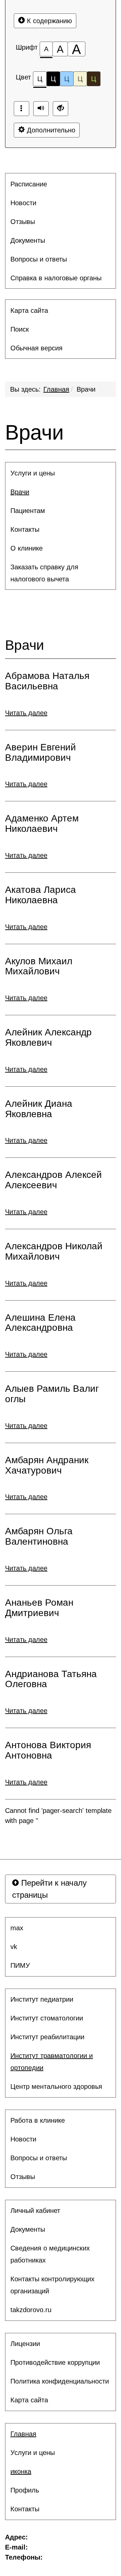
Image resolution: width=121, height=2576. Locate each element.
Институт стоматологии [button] (47, 2018)
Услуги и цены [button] (33, 473)
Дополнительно (50, 130)
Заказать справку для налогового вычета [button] (44, 573)
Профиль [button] (25, 2490)
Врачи (86, 389)
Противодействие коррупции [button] (55, 2362)
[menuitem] (61, 184)
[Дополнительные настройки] (61, 109)
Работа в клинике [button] (38, 2120)
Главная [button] (23, 2434)
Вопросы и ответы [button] (39, 259)
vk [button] (14, 1947)
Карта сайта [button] (29, 310)
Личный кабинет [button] (35, 2211)
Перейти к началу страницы (49, 1889)
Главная (56, 389)
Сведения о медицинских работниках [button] (50, 2254)
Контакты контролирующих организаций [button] (52, 2285)
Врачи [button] (20, 492)
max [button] (17, 1928)
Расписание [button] (29, 184)
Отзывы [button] (23, 222)
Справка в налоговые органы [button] (56, 278)
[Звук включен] (41, 109)
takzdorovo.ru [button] (31, 2310)
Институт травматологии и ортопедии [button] (52, 2062)
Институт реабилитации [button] (47, 2037)
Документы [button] (28, 240)
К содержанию (48, 21)
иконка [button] (21, 2471)
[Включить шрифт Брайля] (22, 109)
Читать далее (26, 713)
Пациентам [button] (28, 511)
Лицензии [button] (25, 2344)
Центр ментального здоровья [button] (56, 2086)
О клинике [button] (27, 548)
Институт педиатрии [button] (42, 1999)
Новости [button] (23, 203)
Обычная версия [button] (36, 348)
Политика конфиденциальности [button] (60, 2381)
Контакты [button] (25, 529)
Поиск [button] (20, 329)
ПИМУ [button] (20, 1965)
